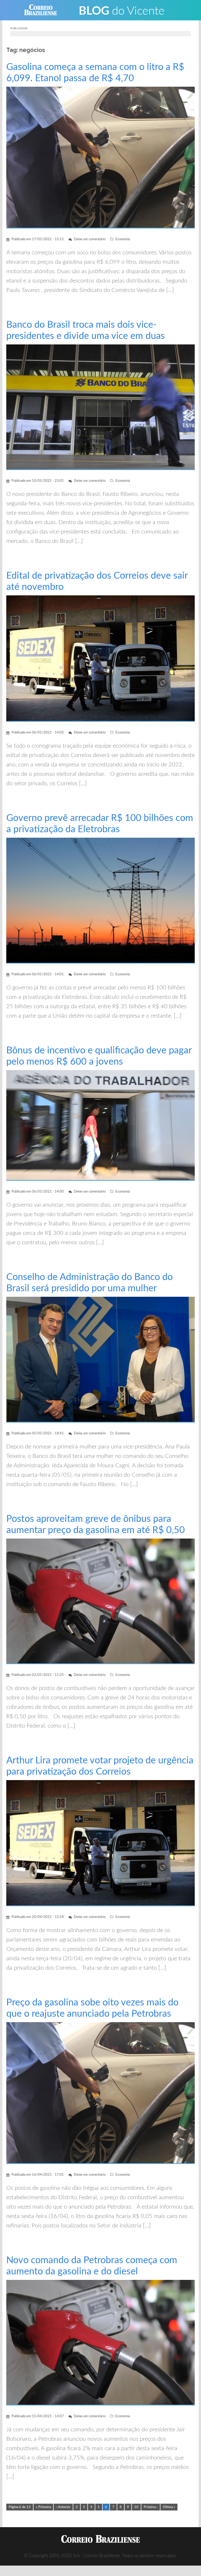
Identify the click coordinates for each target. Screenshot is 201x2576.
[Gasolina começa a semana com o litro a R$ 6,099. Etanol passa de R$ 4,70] (100, 157)
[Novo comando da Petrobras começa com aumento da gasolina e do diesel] (100, 2342)
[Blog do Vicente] (122, 10)
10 (136, 2507)
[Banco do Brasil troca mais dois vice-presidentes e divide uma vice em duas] (100, 407)
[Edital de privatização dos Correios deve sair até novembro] (100, 658)
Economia (123, 239)
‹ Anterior (63, 2507)
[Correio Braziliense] (45, 10)
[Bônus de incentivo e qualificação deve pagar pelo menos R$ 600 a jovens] (100, 1125)
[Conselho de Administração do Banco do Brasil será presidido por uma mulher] (100, 1360)
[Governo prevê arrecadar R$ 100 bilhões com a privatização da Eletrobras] (100, 900)
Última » (169, 2507)
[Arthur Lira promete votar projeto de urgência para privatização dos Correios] (100, 1843)
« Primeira (43, 2507)
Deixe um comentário (90, 239)
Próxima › (151, 2507)
